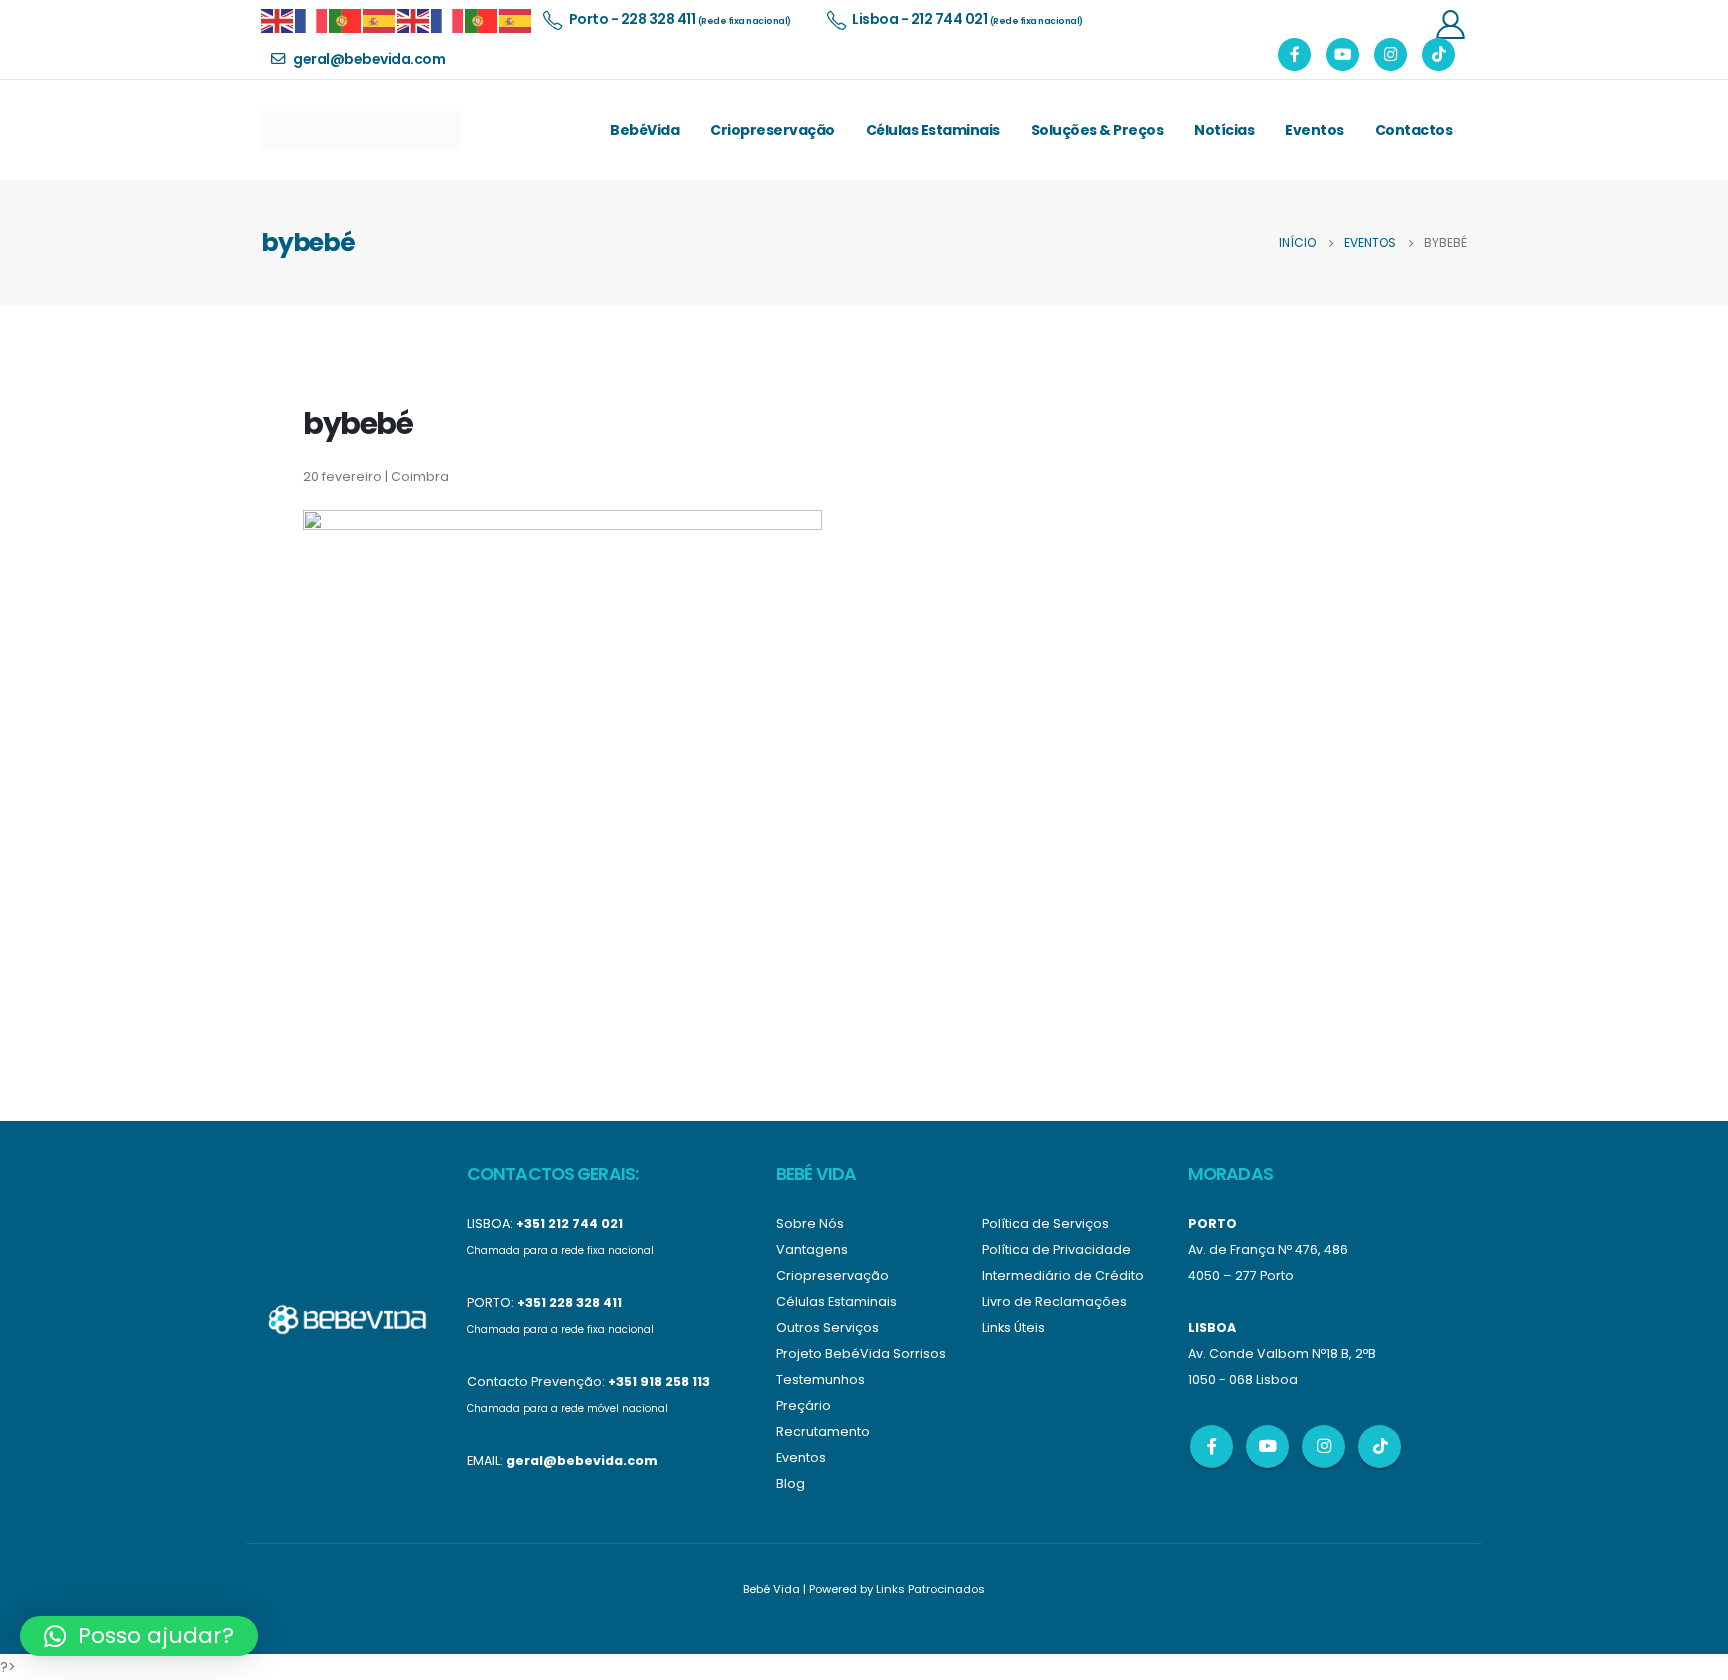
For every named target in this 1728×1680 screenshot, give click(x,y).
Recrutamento (823, 1431)
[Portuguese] (346, 19)
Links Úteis (1013, 1327)
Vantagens (812, 1249)
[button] (139, 1636)
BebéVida (644, 130)
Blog (790, 1483)
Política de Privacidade (1056, 1249)
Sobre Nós (810, 1223)
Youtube (1267, 1446)
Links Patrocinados (930, 1589)
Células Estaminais (933, 130)
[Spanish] (380, 19)
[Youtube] (1342, 54)
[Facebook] (1294, 54)
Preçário (803, 1405)
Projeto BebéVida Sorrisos (861, 1353)
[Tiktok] (1438, 54)
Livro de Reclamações (1054, 1301)
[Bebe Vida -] (361, 130)
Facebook (1211, 1446)
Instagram (1323, 1446)
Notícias (1224, 130)
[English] (278, 19)
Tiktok (1379, 1446)
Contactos (1414, 130)
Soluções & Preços (1097, 130)
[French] (312, 19)
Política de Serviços (1045, 1223)
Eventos (1314, 130)
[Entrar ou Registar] (1450, 23)
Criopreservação (772, 130)
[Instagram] (1390, 54)
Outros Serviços (827, 1327)
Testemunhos (820, 1379)
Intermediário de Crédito (1063, 1275)
